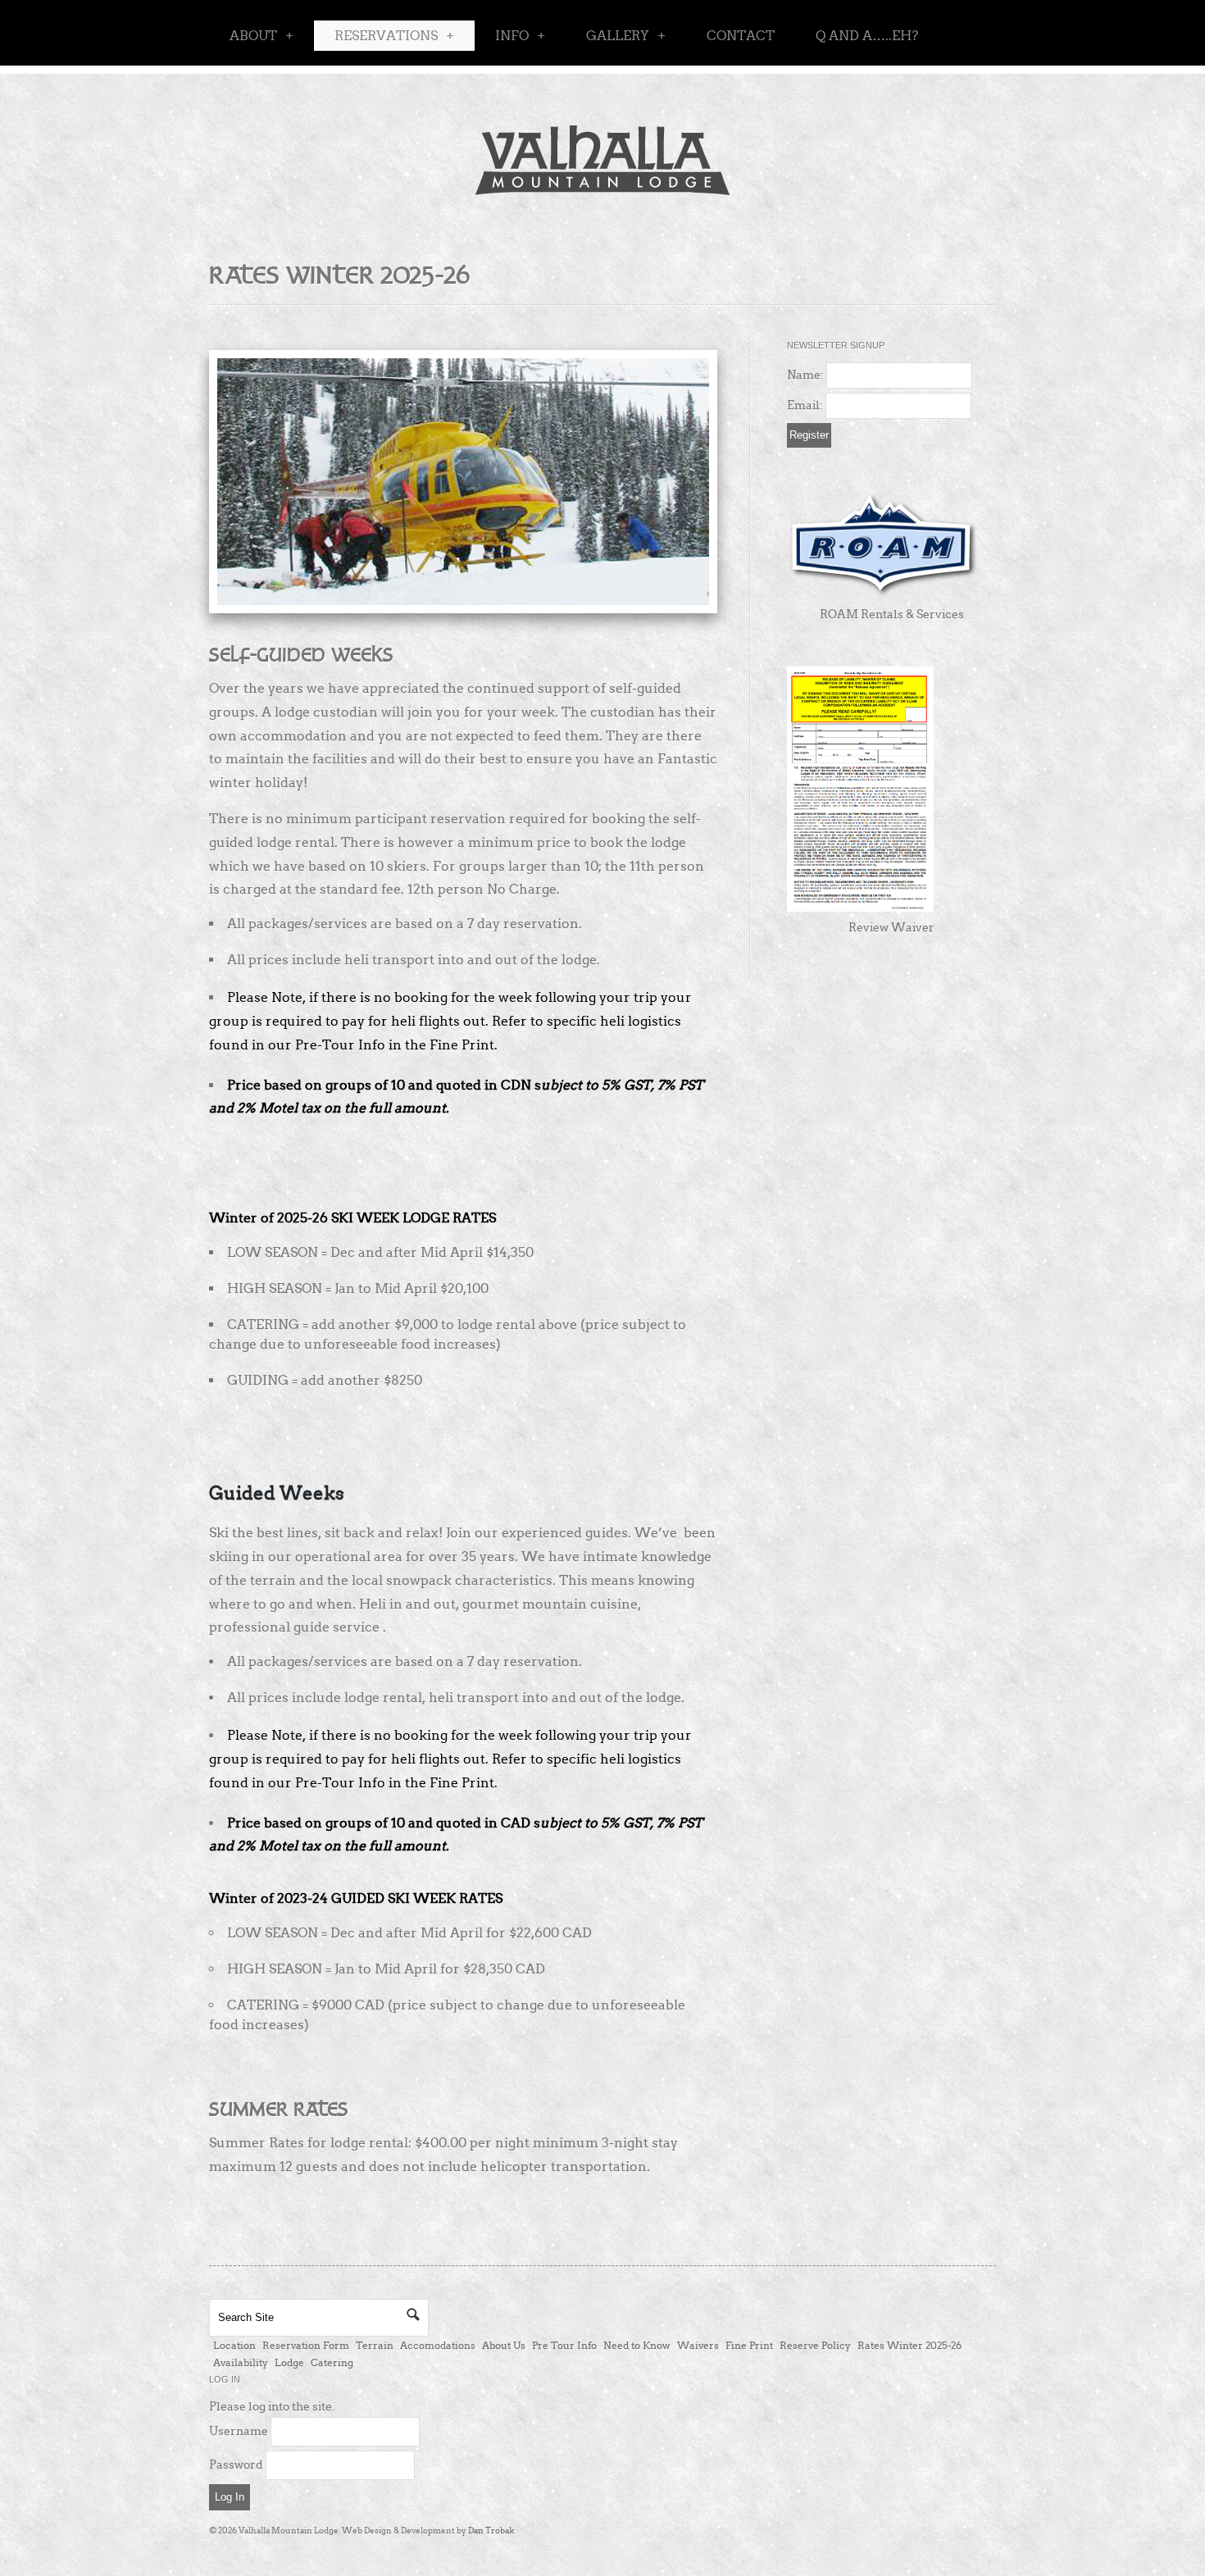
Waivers (698, 2345)
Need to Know (637, 2345)
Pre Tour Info (564, 2345)
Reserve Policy (815, 2345)
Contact (741, 36)
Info (520, 36)
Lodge (289, 2362)
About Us (504, 2345)
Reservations (394, 36)
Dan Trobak (491, 2530)
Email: (805, 405)
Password (236, 2464)
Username (239, 2431)
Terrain (375, 2345)
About (261, 36)
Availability (241, 2362)
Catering (332, 2362)
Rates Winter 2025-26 (909, 2345)
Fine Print (749, 2345)
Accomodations (438, 2345)
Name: (805, 375)
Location (234, 2345)
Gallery (626, 36)
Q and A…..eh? (867, 36)
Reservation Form (306, 2345)
